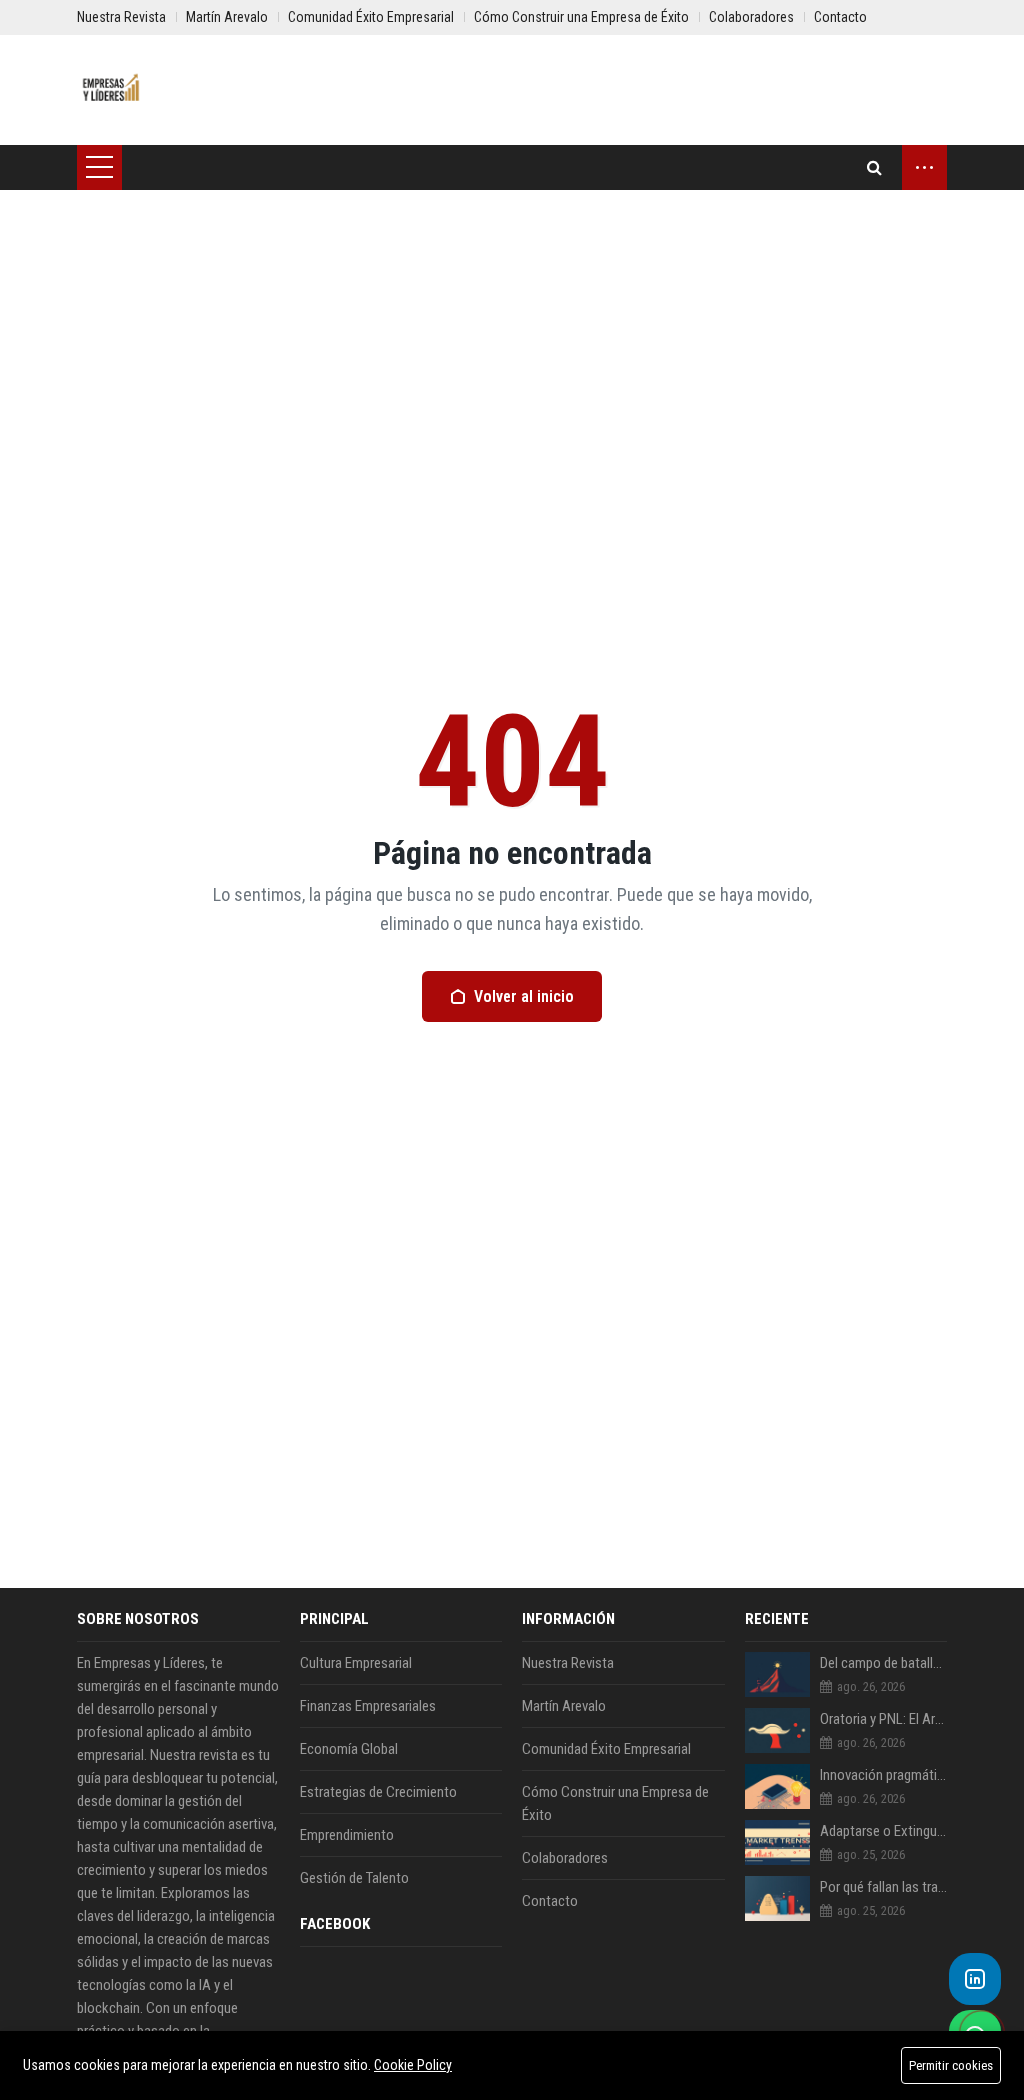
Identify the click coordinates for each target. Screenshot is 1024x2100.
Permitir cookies (951, 2065)
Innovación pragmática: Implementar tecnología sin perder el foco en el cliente (884, 1775)
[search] (874, 167)
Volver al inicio (524, 996)
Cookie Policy (413, 2065)
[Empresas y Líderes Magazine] (112, 90)
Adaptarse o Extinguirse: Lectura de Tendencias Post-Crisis (884, 1831)
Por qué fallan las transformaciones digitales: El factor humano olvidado (884, 1887)
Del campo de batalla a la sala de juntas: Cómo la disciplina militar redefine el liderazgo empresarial (884, 1663)
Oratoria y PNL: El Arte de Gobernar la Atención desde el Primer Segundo (884, 1719)
